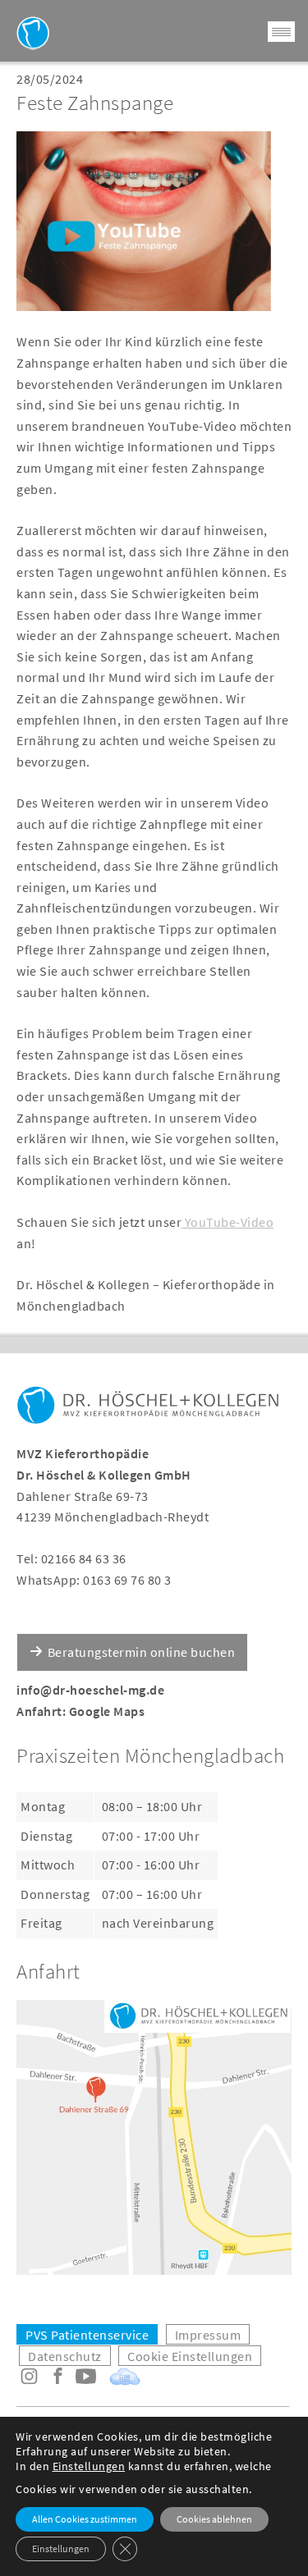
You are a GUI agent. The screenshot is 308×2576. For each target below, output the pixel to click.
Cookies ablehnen (214, 2519)
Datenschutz (65, 2356)
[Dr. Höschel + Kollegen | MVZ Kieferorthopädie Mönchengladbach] (148, 1409)
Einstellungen (89, 2466)
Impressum (208, 2335)
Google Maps (107, 1711)
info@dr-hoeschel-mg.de (90, 1690)
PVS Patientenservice (87, 2335)
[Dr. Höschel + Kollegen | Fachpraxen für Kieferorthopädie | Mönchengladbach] (33, 33)
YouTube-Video (228, 1222)
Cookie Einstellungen (190, 2356)
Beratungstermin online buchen (142, 1652)
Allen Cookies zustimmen (85, 2519)
